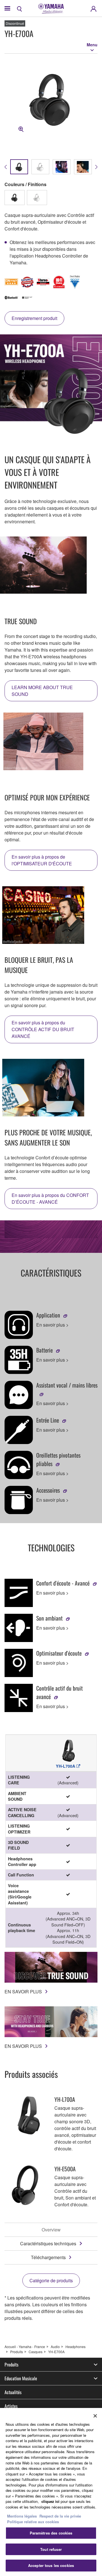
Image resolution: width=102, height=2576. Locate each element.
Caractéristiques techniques (48, 2243)
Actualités (13, 2392)
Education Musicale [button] (21, 2378)
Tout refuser (51, 2549)
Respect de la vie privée (60, 2516)
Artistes (11, 2406)
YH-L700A (66, 1766)
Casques (36, 2352)
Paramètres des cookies (51, 2533)
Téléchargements (48, 2257)
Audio (55, 2347)
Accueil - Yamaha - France (25, 2347)
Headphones (76, 2347)
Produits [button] (11, 2364)
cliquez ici (50, 2501)
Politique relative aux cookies (33, 2522)
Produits (17, 2352)
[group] (19, 167)
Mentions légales (22, 2516)
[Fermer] (95, 2416)
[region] (51, 2492)
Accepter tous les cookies (51, 2565)
